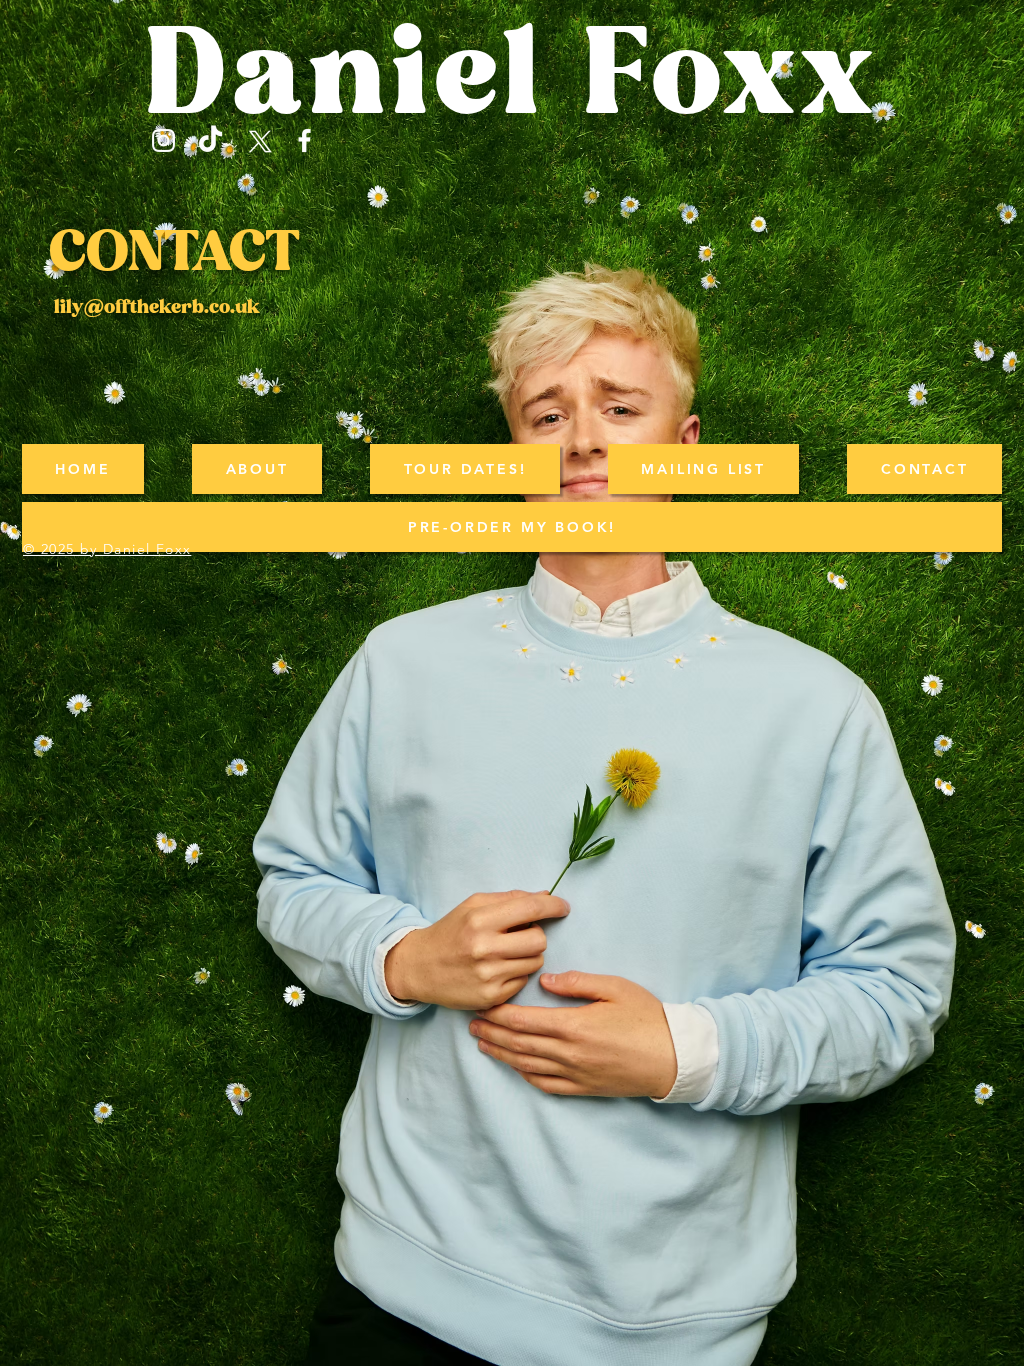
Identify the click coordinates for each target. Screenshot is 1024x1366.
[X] (257, 140)
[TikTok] (210, 140)
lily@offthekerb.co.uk (157, 308)
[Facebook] (304, 140)
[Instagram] (163, 140)
